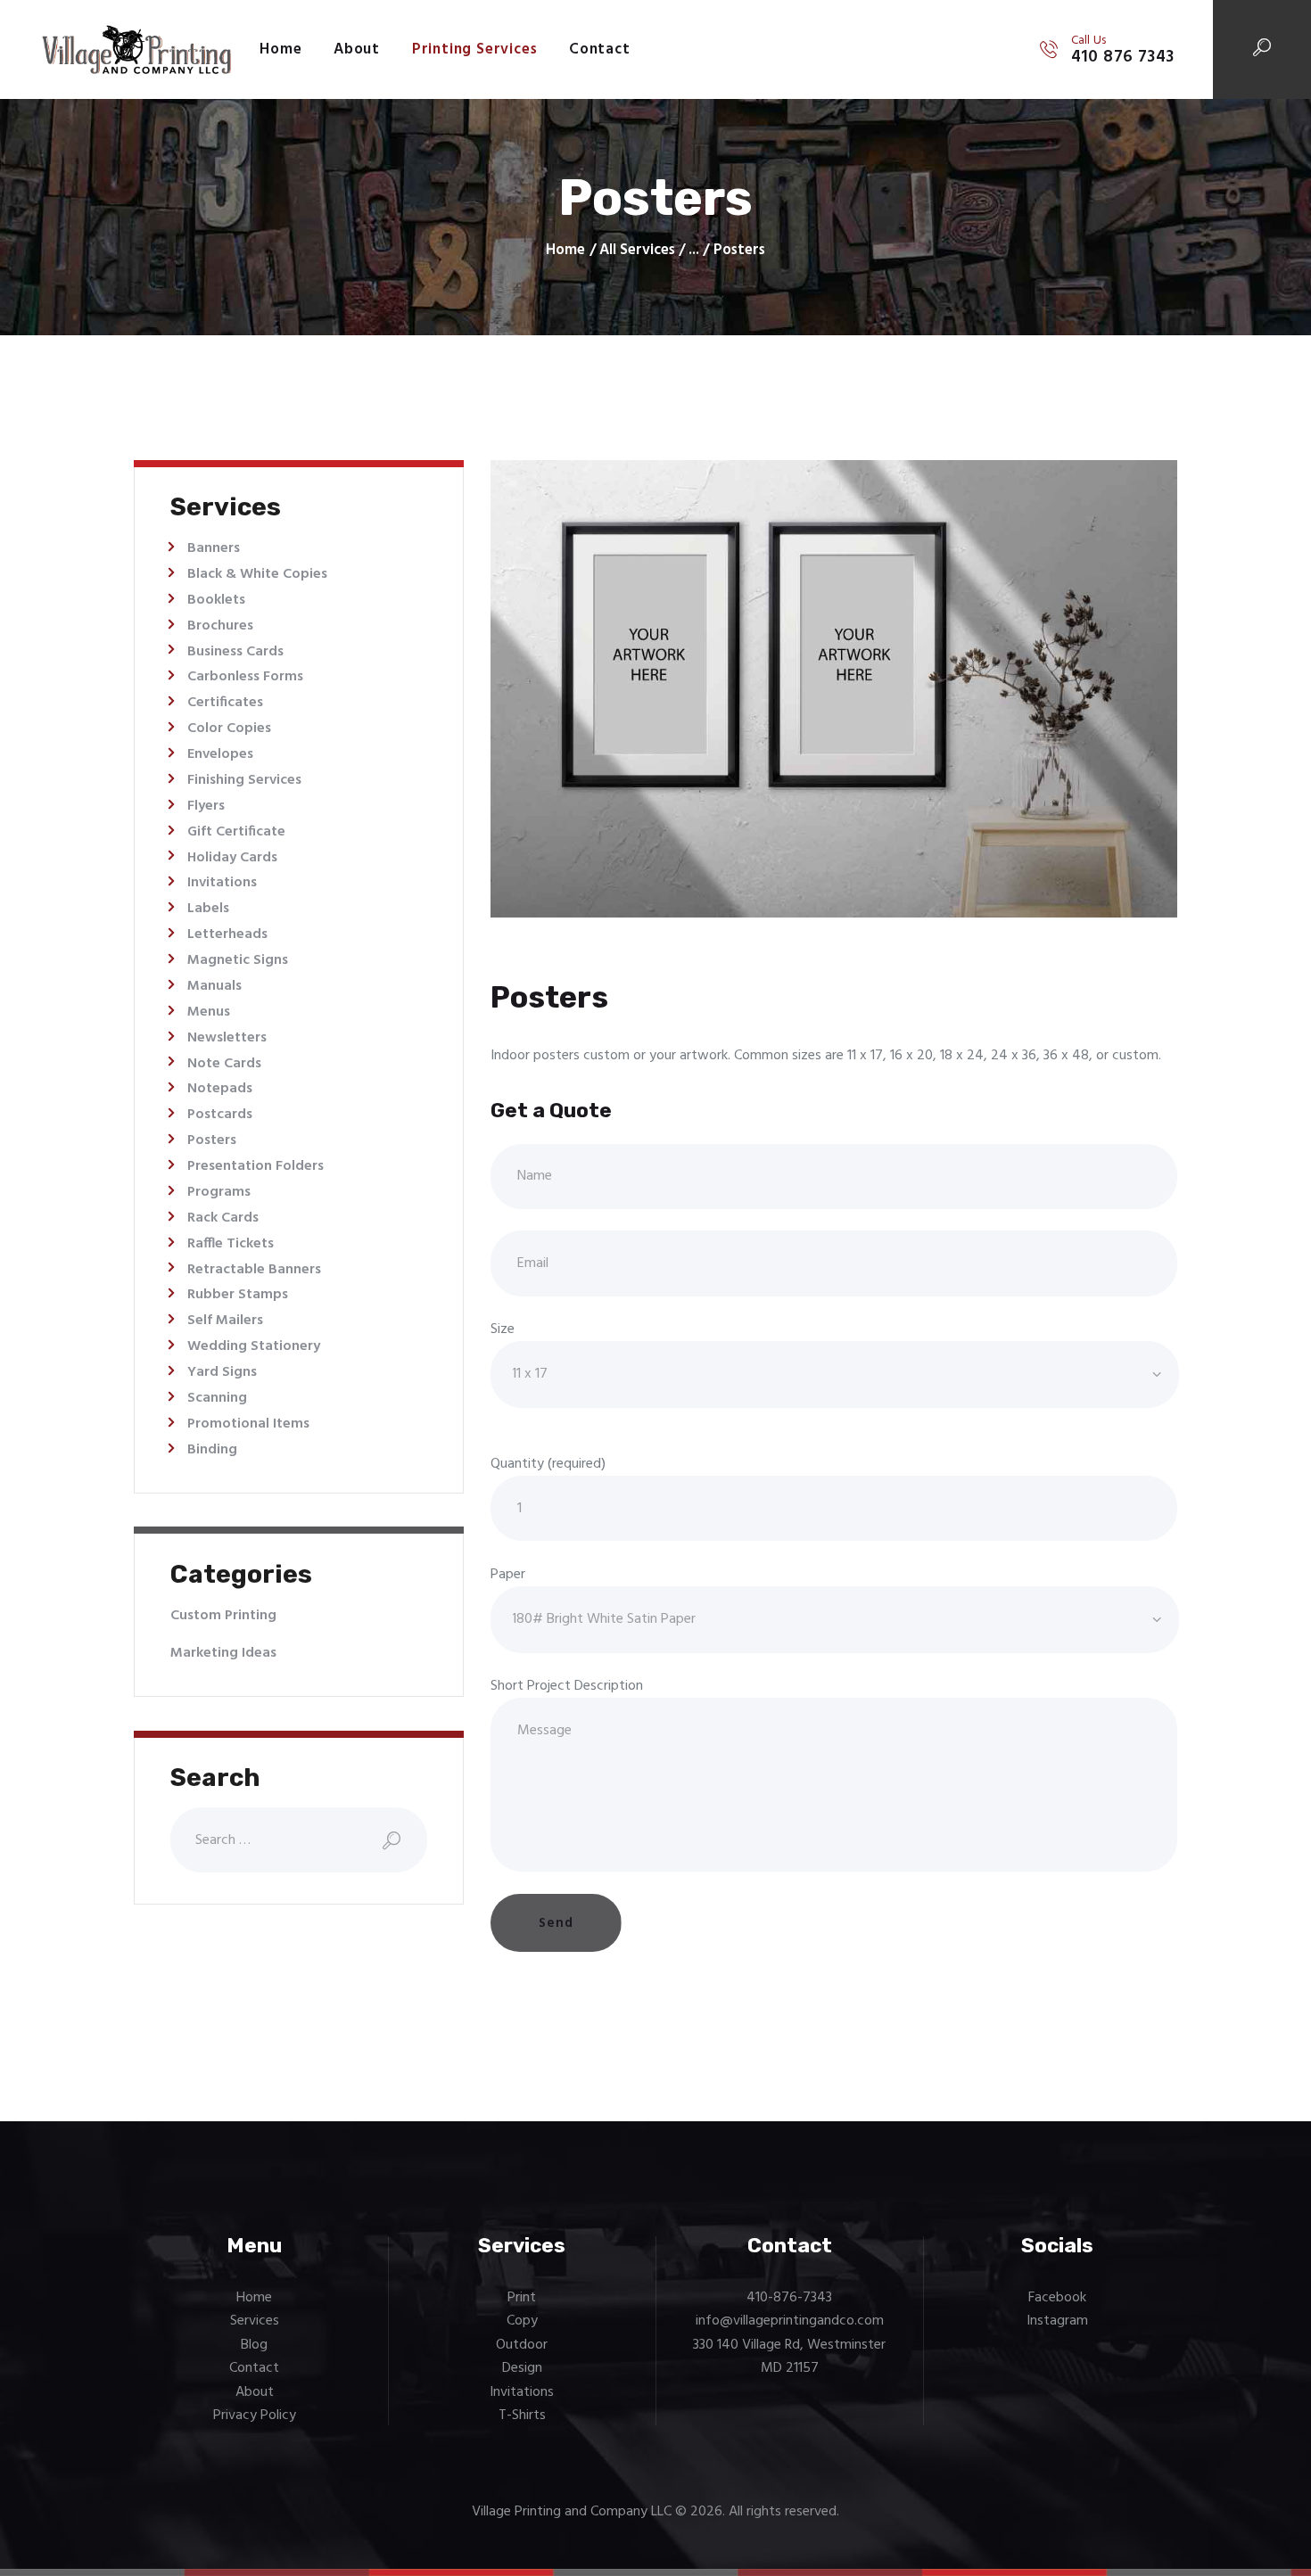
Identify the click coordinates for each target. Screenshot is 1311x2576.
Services (255, 2321)
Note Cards (224, 1064)
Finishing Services (244, 780)
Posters (212, 1140)
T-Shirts (522, 2416)
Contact (254, 2368)
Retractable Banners (254, 1270)
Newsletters (227, 1038)
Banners (214, 548)
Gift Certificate (236, 832)
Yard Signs (222, 1372)
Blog (254, 2345)
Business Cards (235, 652)
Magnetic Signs (238, 960)
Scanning (217, 1398)
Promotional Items (248, 1424)
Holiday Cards (232, 858)
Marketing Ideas (223, 1653)
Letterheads (227, 934)
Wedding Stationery (254, 1346)
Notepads (220, 1089)
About (255, 2392)
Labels (208, 909)
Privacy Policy (255, 2416)
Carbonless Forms (245, 677)
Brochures (220, 626)
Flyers (206, 806)
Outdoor (522, 2345)
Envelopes (220, 754)
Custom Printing (223, 1616)
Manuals (214, 986)
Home (565, 251)
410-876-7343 (789, 2298)
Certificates (225, 703)
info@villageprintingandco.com (790, 2321)
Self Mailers (225, 1321)
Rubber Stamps (238, 1295)
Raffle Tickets (231, 1244)
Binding (212, 1450)
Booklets (216, 600)
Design (522, 2368)
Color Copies (229, 728)
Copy (522, 2321)
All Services (637, 250)
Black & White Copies (257, 574)
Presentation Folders (256, 1166)
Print (522, 2298)
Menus (209, 1012)
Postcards (220, 1115)
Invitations (222, 883)
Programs (219, 1192)
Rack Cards (223, 1218)
